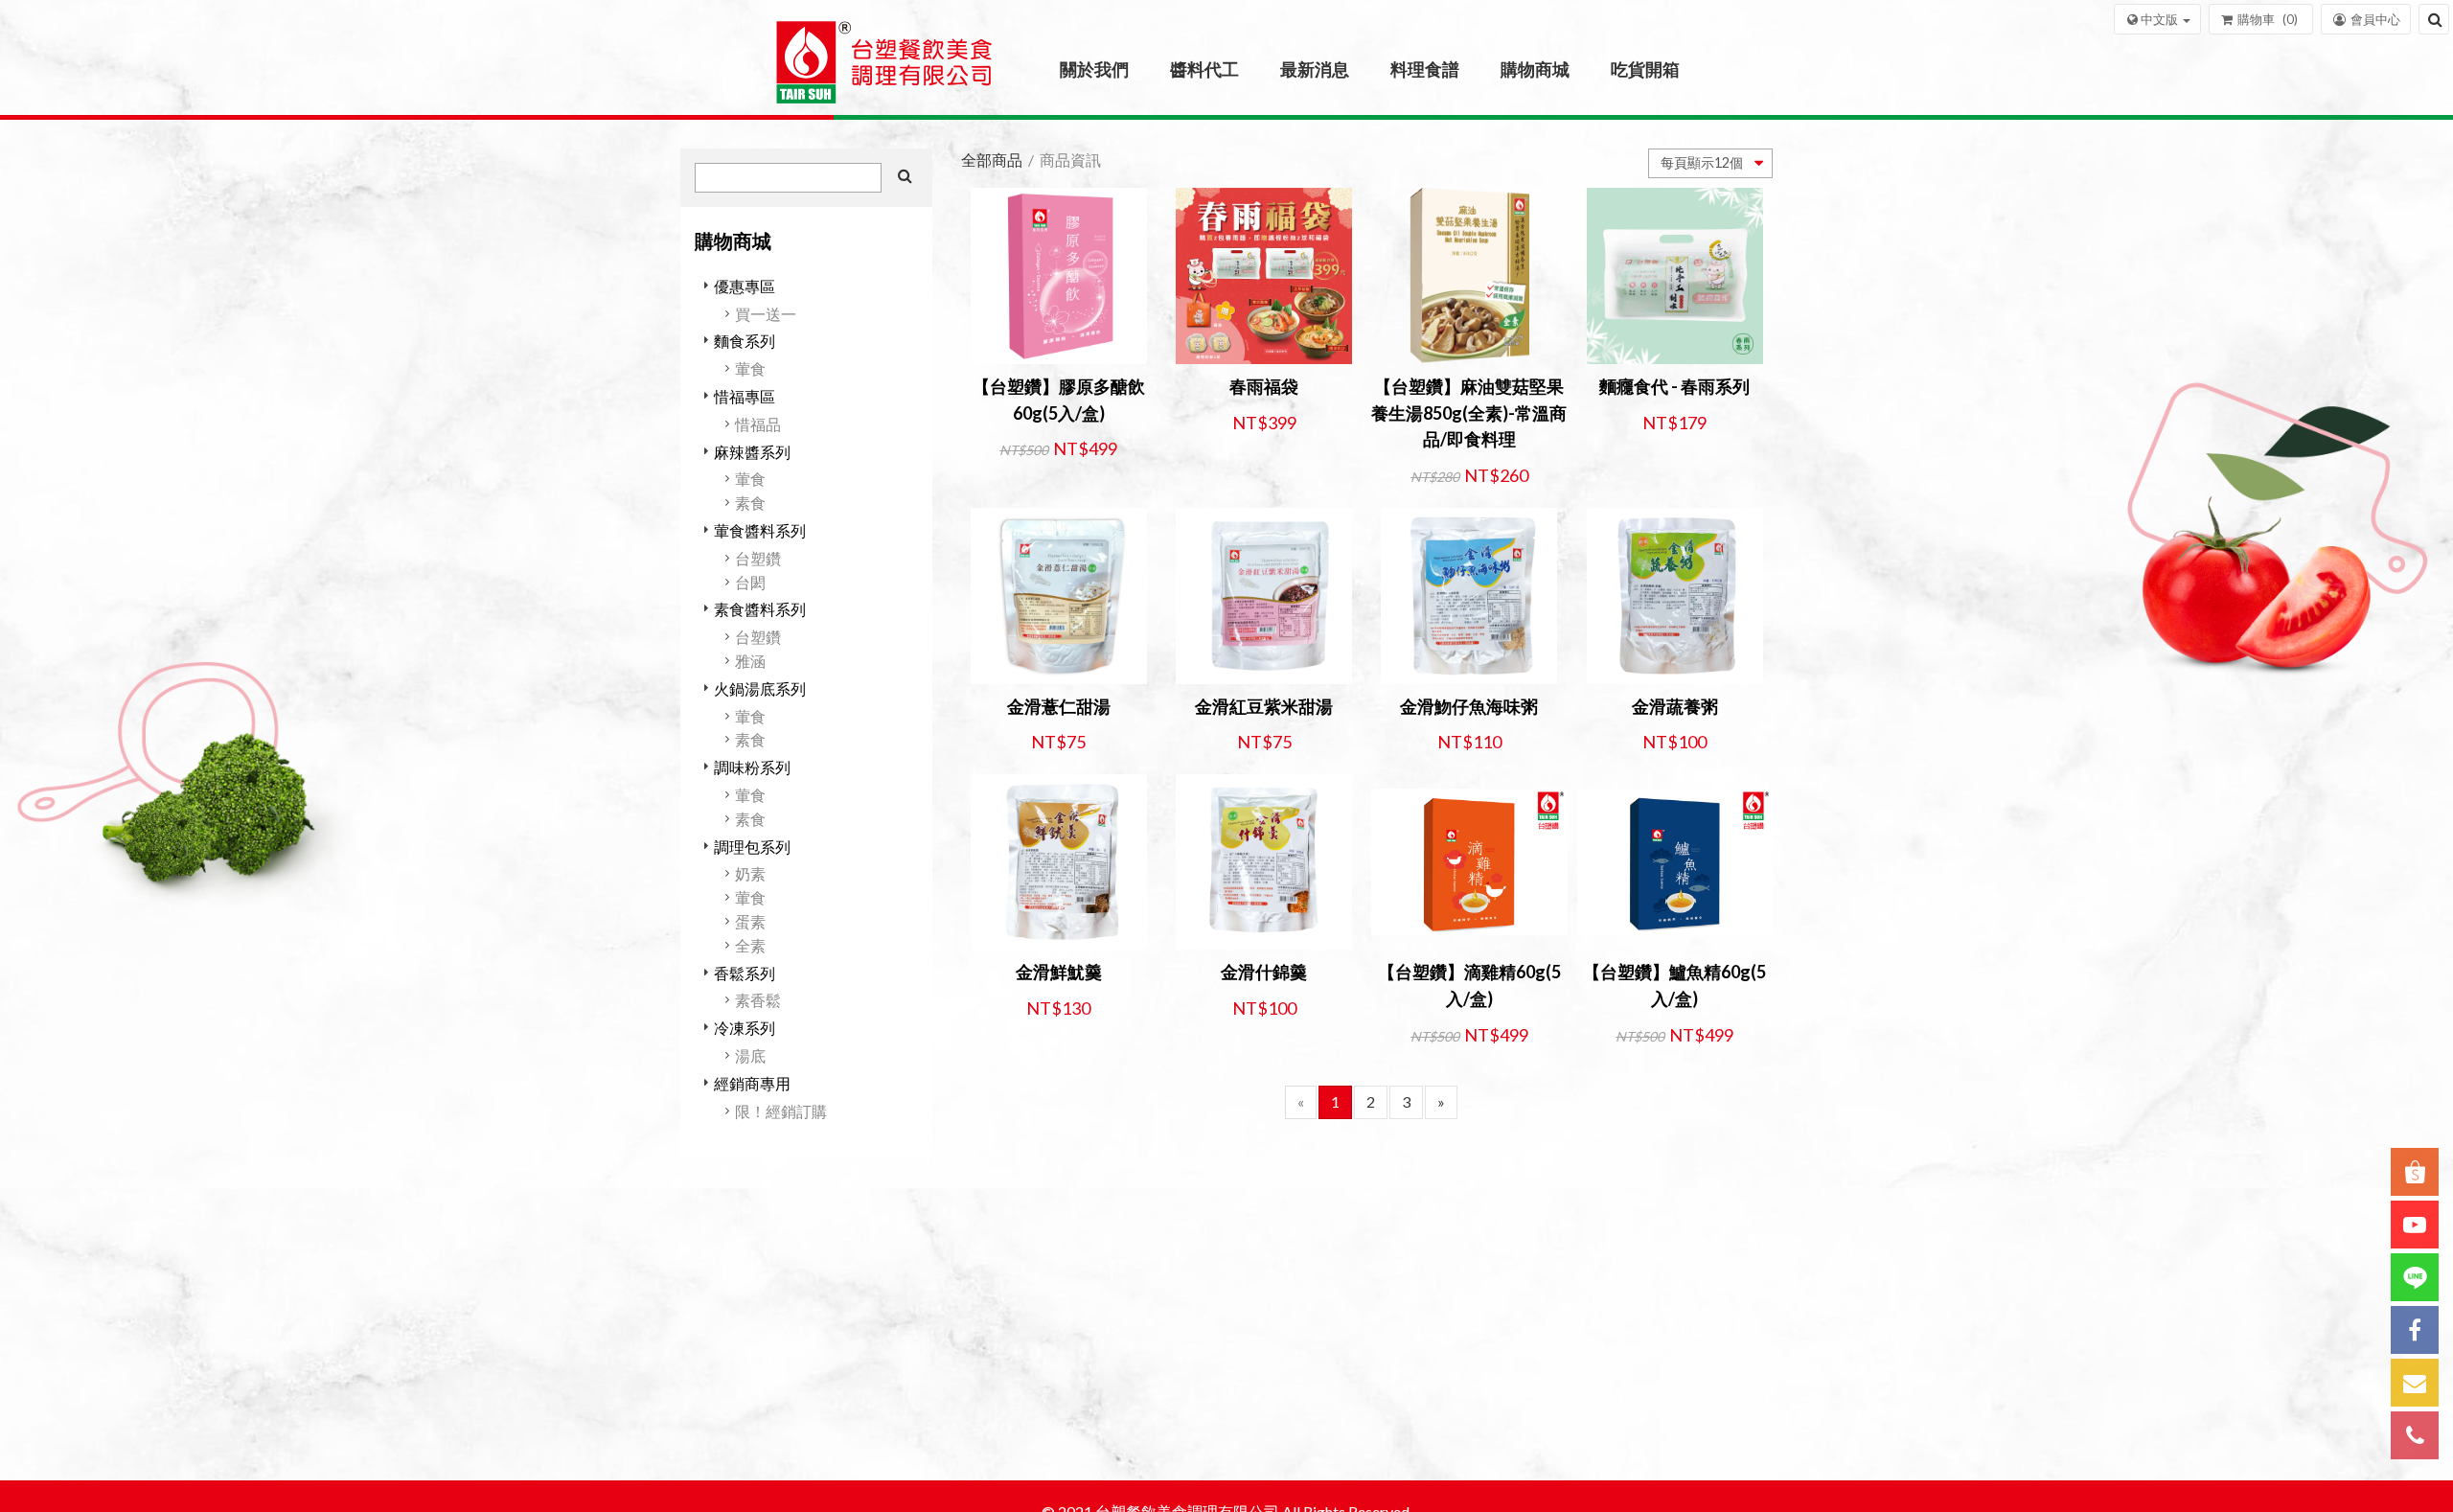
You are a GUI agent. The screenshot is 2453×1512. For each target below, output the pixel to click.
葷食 (750, 368)
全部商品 (992, 160)
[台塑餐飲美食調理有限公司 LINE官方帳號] (2415, 1277)
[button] (2157, 19)
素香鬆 (758, 1000)
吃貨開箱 (1645, 69)
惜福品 (758, 424)
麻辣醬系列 (752, 452)
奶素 (750, 873)
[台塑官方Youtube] (2415, 1225)
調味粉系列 (752, 767)
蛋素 (750, 921)
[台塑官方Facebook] (2415, 1330)
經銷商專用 (752, 1083)
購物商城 (1535, 69)
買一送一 (766, 314)
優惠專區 (745, 286)
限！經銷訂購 (781, 1111)
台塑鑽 (758, 558)
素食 (750, 503)
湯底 (750, 1055)
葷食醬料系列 (760, 530)
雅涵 (750, 661)
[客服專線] (2415, 1435)
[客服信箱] (2415, 1383)
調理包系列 (752, 847)
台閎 (750, 582)
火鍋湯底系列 (760, 688)
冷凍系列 (745, 1028)
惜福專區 (745, 396)
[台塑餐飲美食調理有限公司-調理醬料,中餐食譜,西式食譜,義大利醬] (884, 69)
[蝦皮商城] (2415, 1172)
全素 (750, 945)
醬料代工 (1204, 69)
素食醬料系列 (760, 609)
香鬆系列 (745, 973)
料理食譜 (1425, 69)
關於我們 (1094, 69)
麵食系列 (745, 341)
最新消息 (1315, 69)
